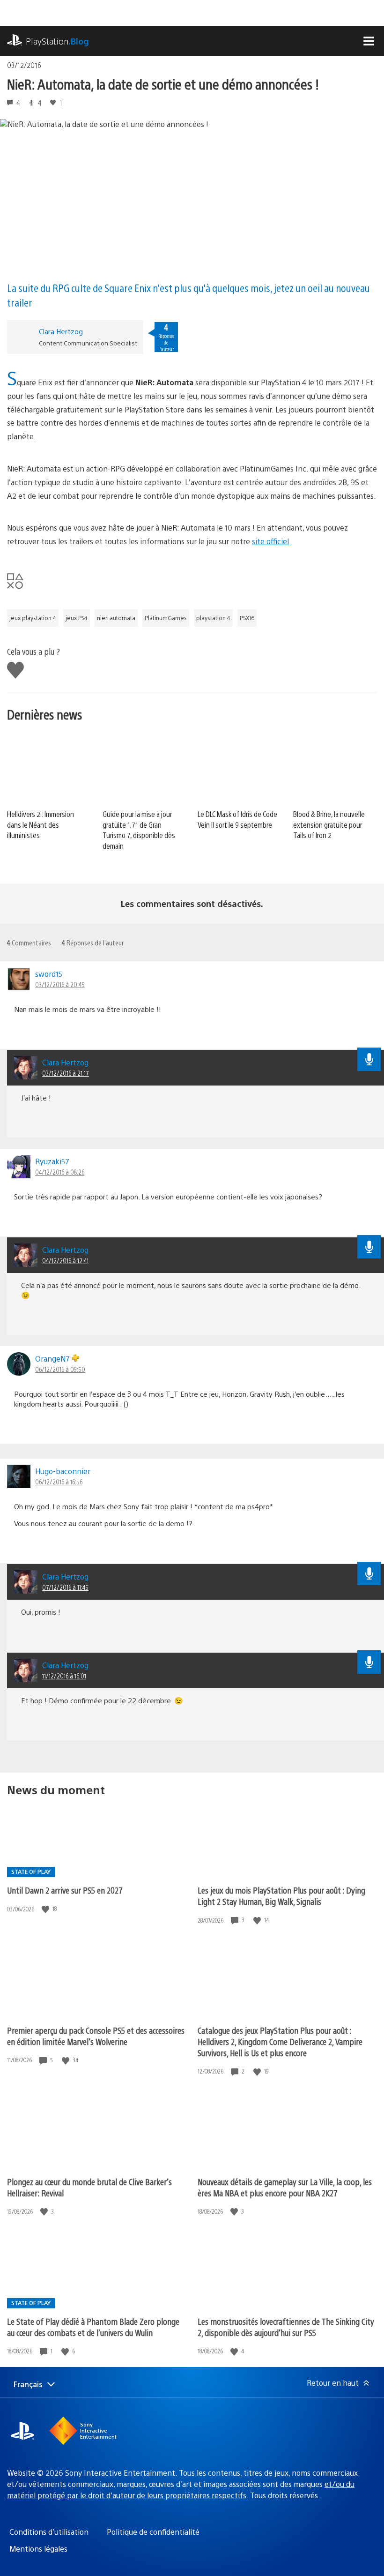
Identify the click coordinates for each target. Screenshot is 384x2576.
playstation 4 (213, 618)
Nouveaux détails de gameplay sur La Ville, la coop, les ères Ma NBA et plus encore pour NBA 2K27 (285, 2187)
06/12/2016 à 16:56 (59, 1482)
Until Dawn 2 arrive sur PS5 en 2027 (65, 1890)
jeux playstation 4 (33, 618)
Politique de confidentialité (153, 2532)
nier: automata (116, 618)
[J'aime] (46, 1909)
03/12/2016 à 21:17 (66, 1073)
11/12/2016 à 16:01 (64, 1676)
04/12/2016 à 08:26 (60, 1172)
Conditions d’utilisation (49, 2532)
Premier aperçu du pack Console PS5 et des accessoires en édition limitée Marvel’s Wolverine (96, 2036)
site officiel (270, 541)
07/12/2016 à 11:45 (65, 1587)
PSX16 (247, 618)
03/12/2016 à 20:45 (60, 984)
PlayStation (57, 41)
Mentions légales (38, 2549)
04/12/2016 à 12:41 (65, 1260)
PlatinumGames (166, 618)
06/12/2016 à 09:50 (60, 1369)
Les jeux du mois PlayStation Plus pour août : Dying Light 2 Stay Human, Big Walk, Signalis (281, 1896)
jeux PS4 (77, 618)
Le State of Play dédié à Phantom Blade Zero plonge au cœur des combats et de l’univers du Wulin (93, 2327)
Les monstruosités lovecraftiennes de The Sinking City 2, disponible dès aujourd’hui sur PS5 (286, 2327)
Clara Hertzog (61, 331)
